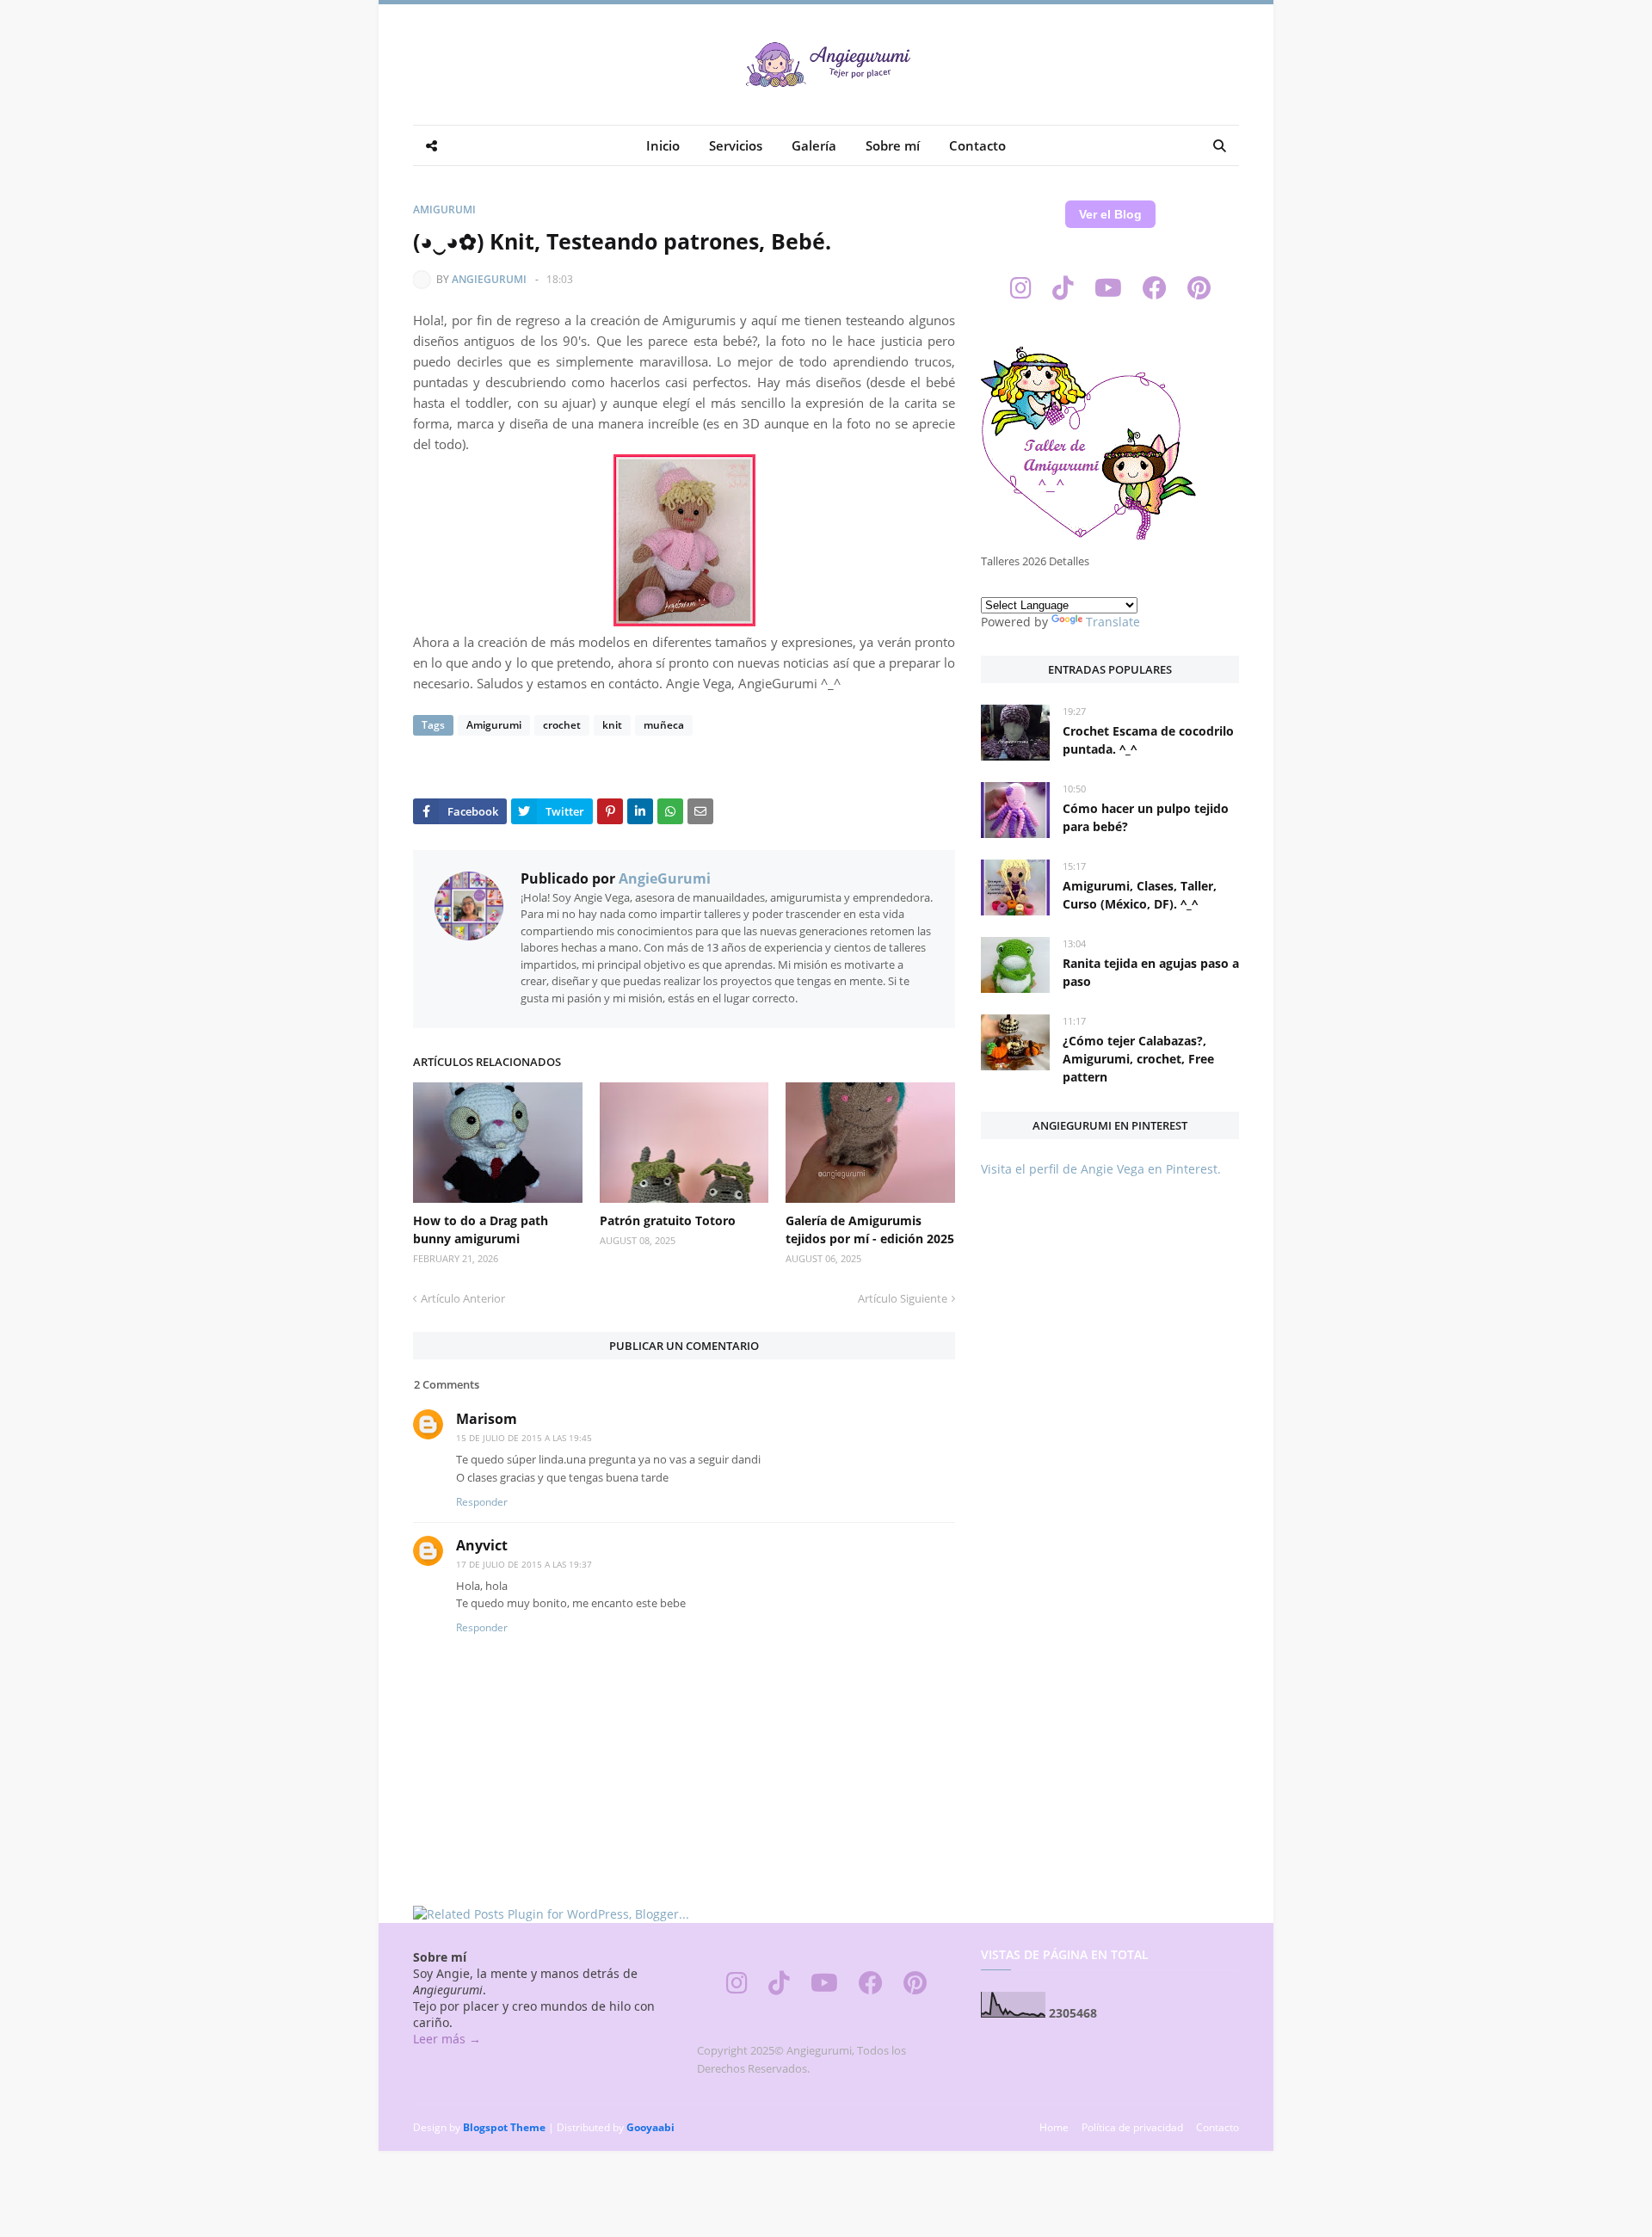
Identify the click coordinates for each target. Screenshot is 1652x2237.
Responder (482, 1502)
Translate (1113, 622)
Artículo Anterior (463, 1298)
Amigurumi (444, 210)
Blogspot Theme (504, 2127)
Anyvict (482, 1545)
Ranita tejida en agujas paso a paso (1151, 972)
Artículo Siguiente (903, 1298)
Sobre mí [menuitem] (893, 145)
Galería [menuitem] (814, 145)
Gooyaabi (650, 2127)
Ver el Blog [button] (1110, 214)
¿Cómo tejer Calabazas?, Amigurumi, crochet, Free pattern (1138, 1059)
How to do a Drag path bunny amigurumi (481, 1229)
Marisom (487, 1419)
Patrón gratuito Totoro (668, 1220)
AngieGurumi (489, 279)
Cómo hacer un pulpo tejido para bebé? (1146, 817)
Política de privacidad (1132, 2127)
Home (1054, 2127)
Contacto (1217, 2127)
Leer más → (447, 2039)
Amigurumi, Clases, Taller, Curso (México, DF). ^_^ (1140, 895)
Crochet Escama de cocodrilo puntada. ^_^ (1148, 740)
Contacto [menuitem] (977, 145)
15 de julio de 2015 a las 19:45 (524, 1438)
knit (612, 725)
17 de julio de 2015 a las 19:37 (524, 1564)
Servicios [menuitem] (736, 145)
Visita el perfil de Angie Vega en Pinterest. (1101, 1169)
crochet (562, 725)
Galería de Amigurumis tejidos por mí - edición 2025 (870, 1229)
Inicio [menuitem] (663, 145)
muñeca (664, 725)
